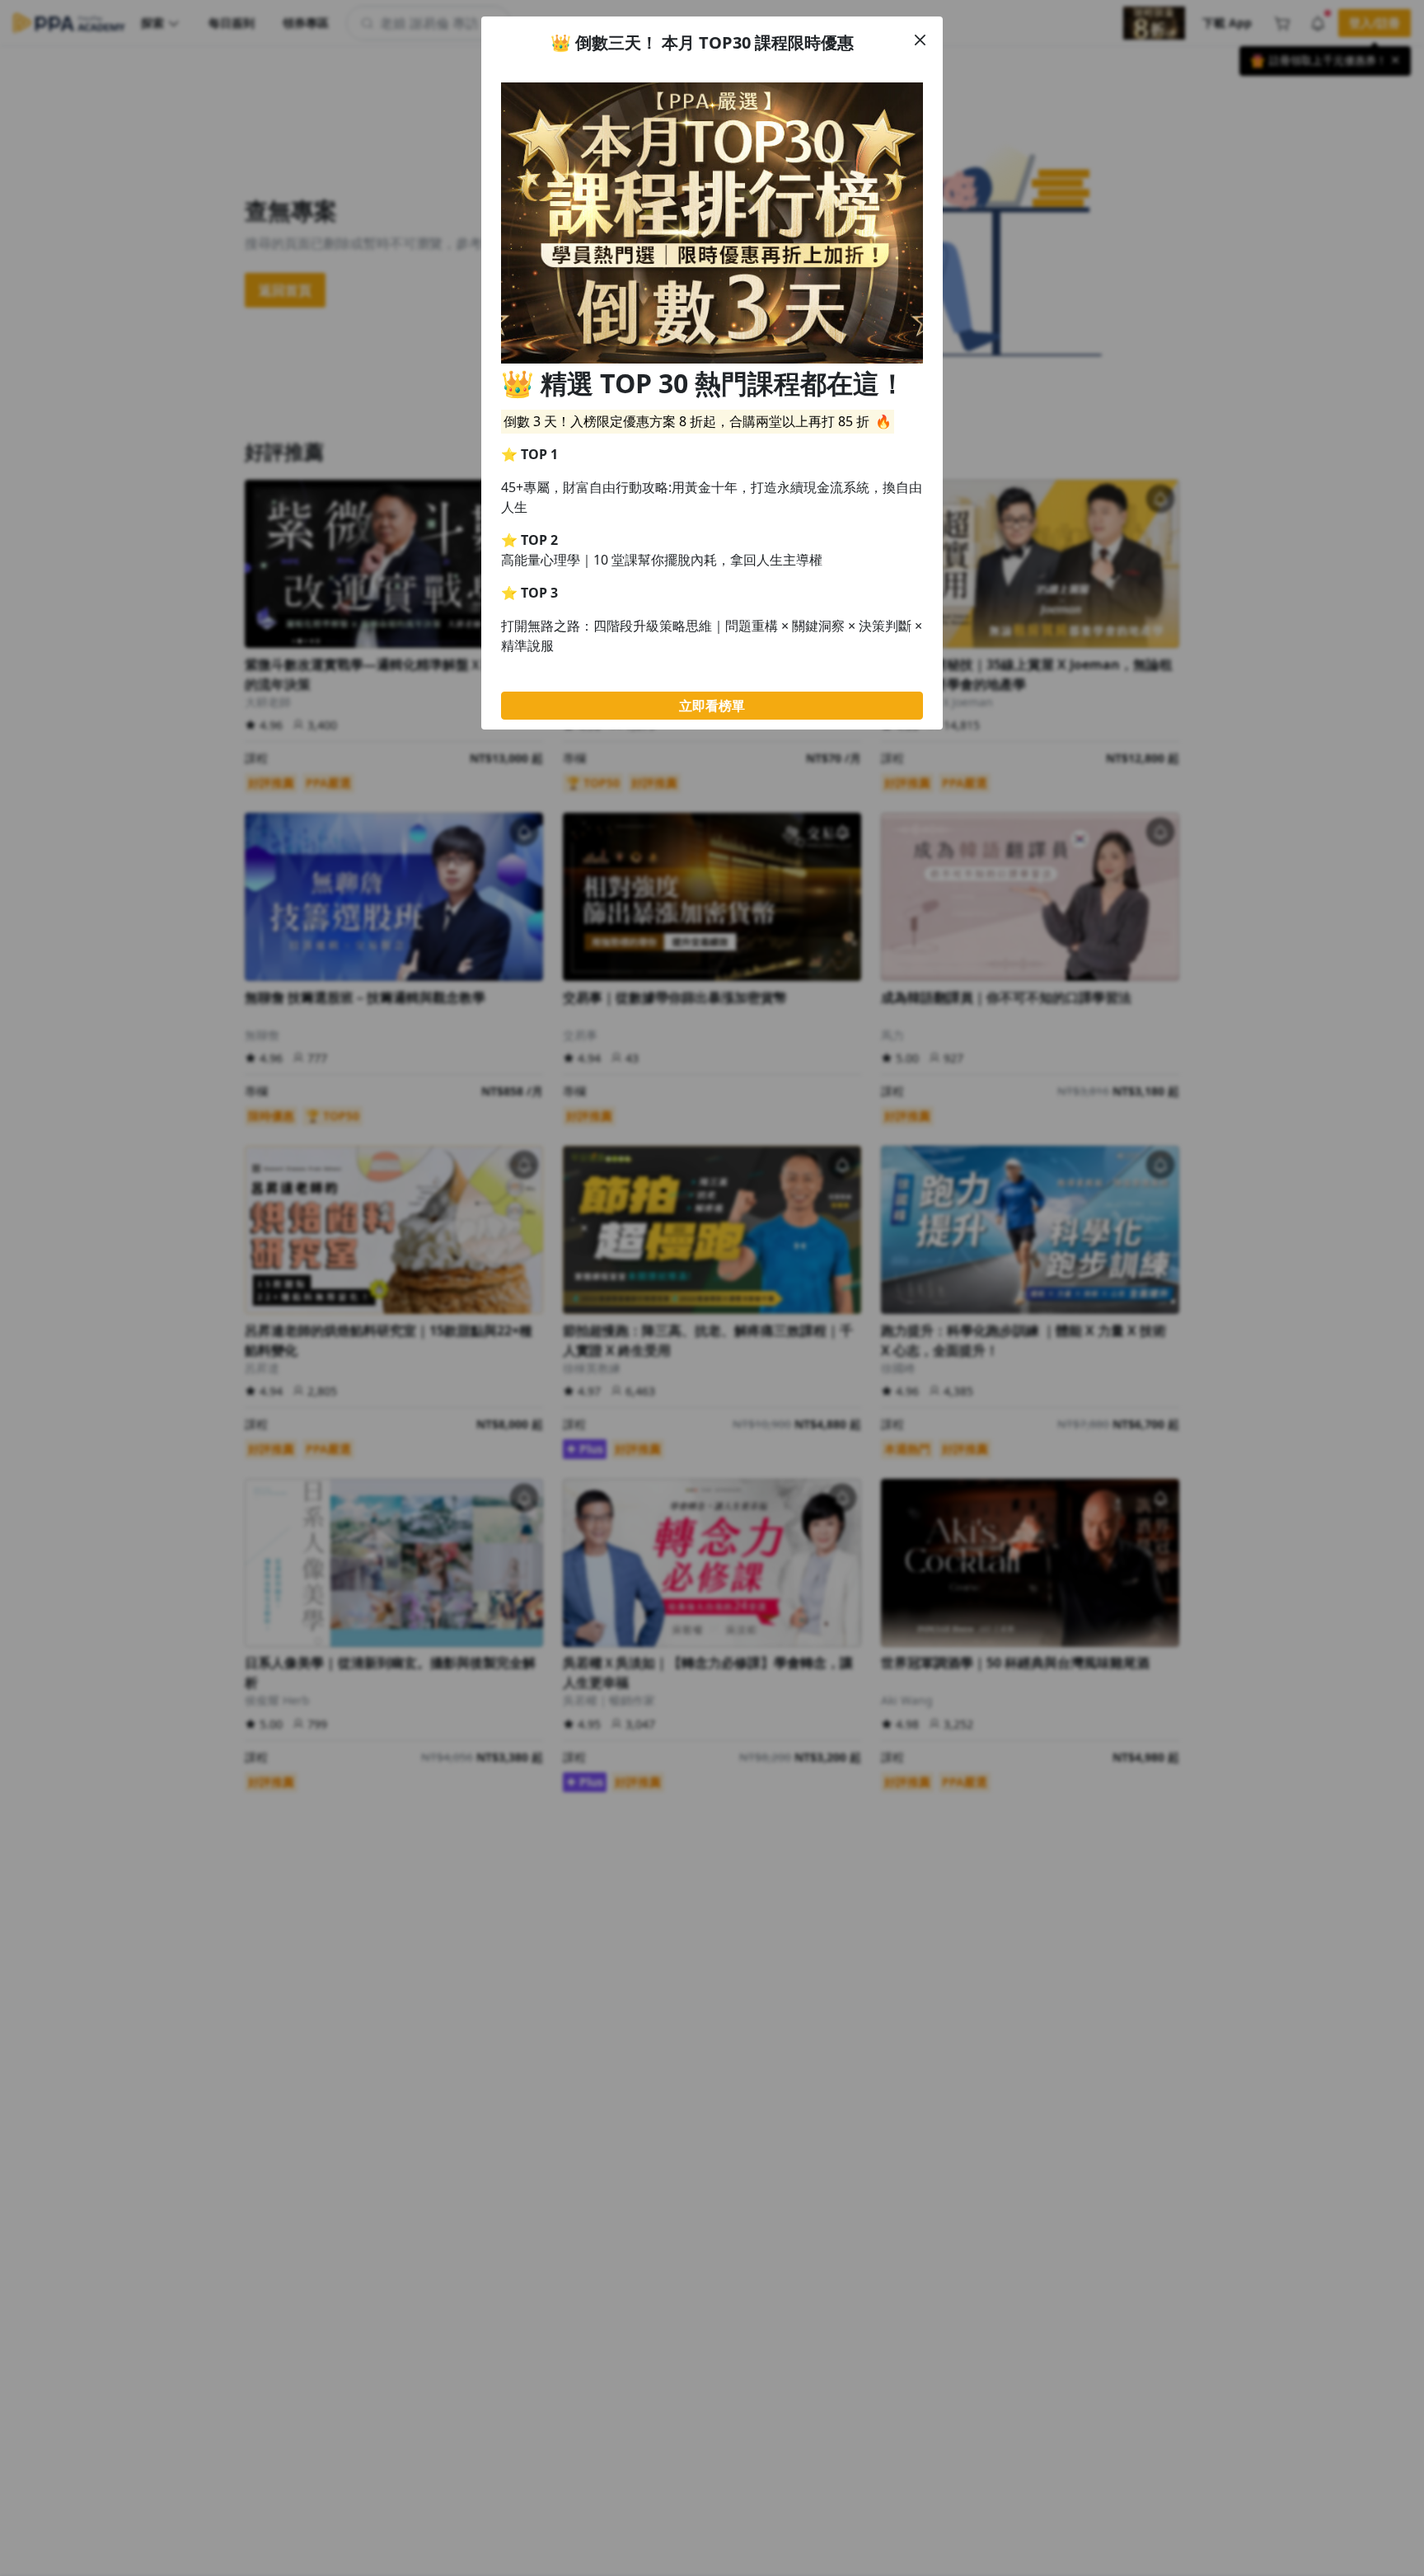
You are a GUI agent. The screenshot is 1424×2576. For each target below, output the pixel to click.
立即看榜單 (712, 706)
